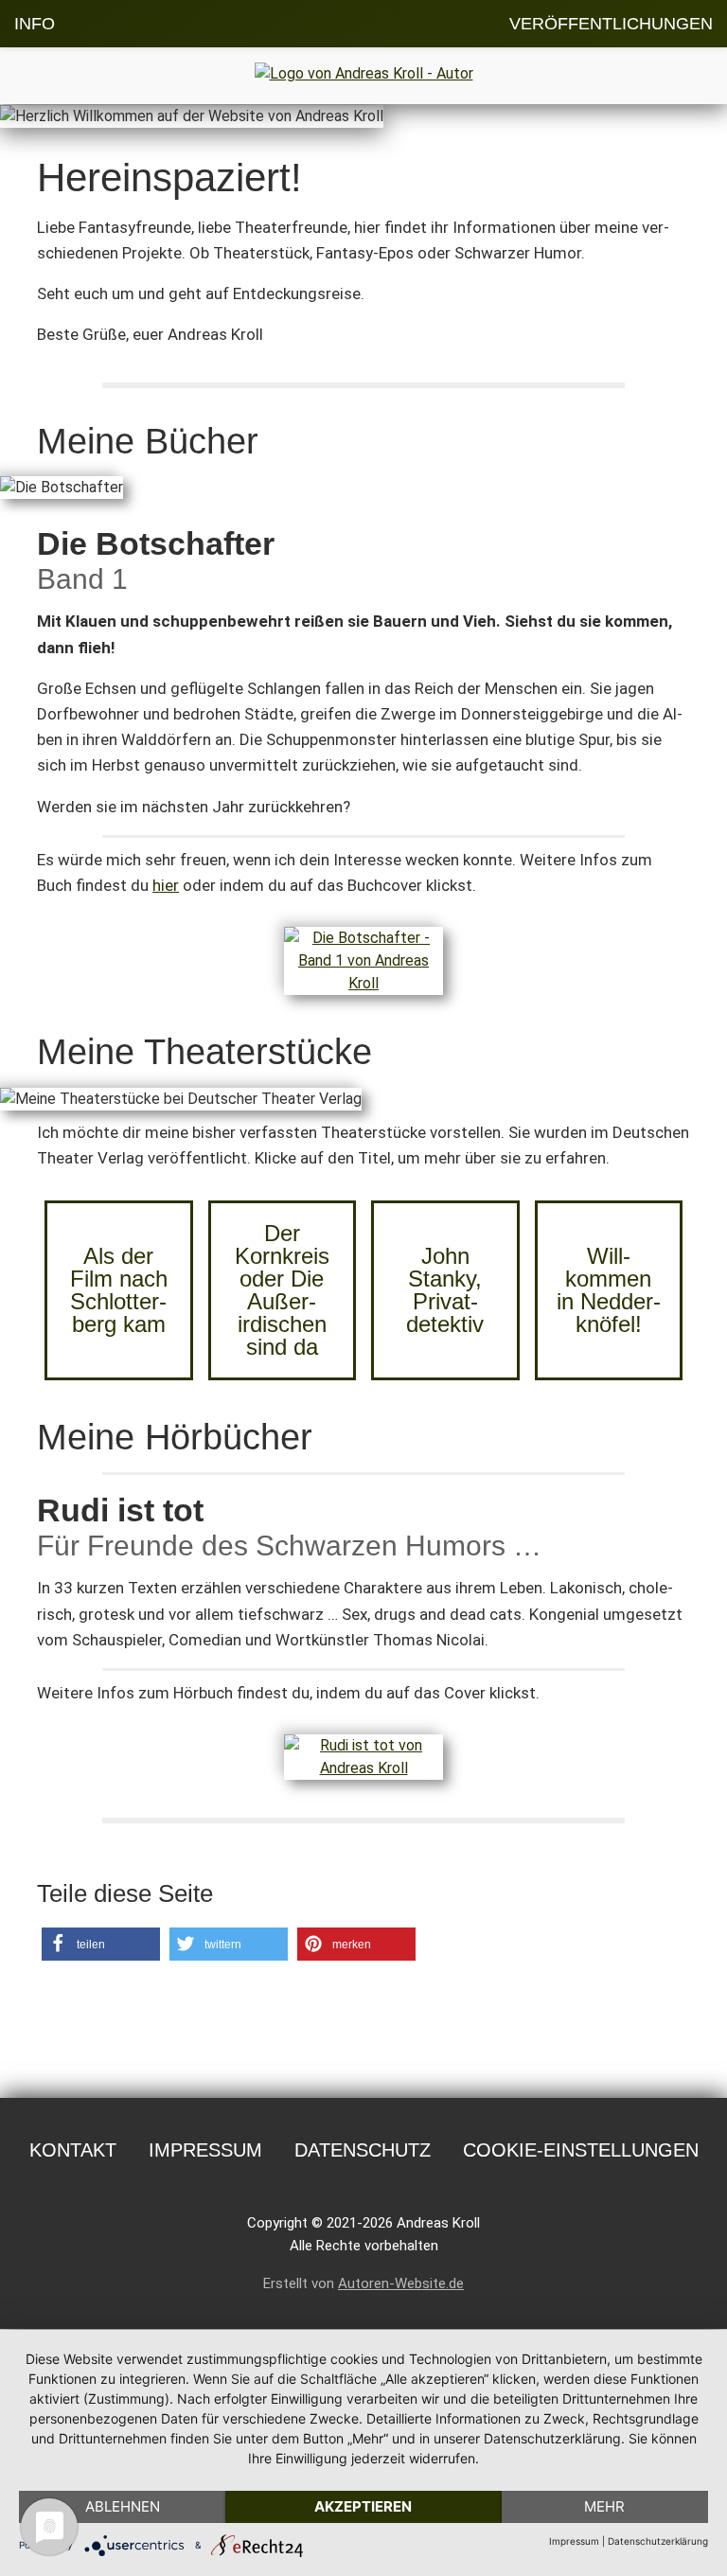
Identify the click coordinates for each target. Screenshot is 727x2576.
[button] (101, 1944)
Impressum (205, 2150)
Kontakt (73, 2150)
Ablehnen (123, 2506)
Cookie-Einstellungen (581, 2150)
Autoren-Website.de (401, 2283)
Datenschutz (363, 2150)
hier (166, 885)
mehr (604, 2506)
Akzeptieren (363, 2506)
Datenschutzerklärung (658, 2541)
